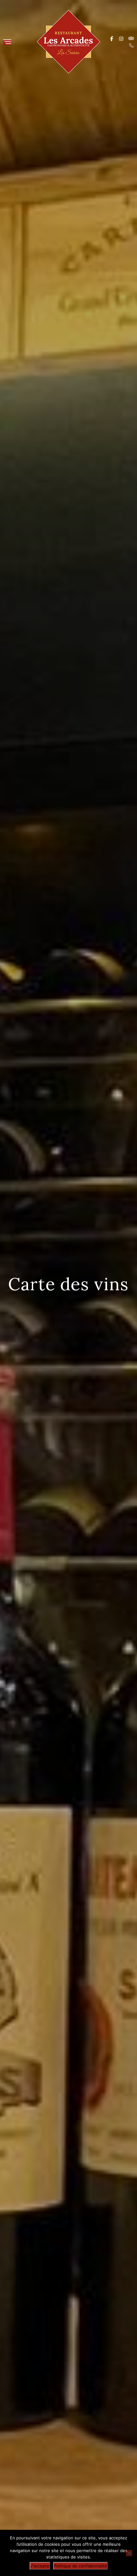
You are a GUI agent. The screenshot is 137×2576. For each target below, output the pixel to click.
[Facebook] (112, 38)
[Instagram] (121, 38)
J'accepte (40, 2566)
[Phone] (131, 45)
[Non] (129, 2553)
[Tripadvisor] (131, 38)
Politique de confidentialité (80, 2566)
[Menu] (7, 42)
